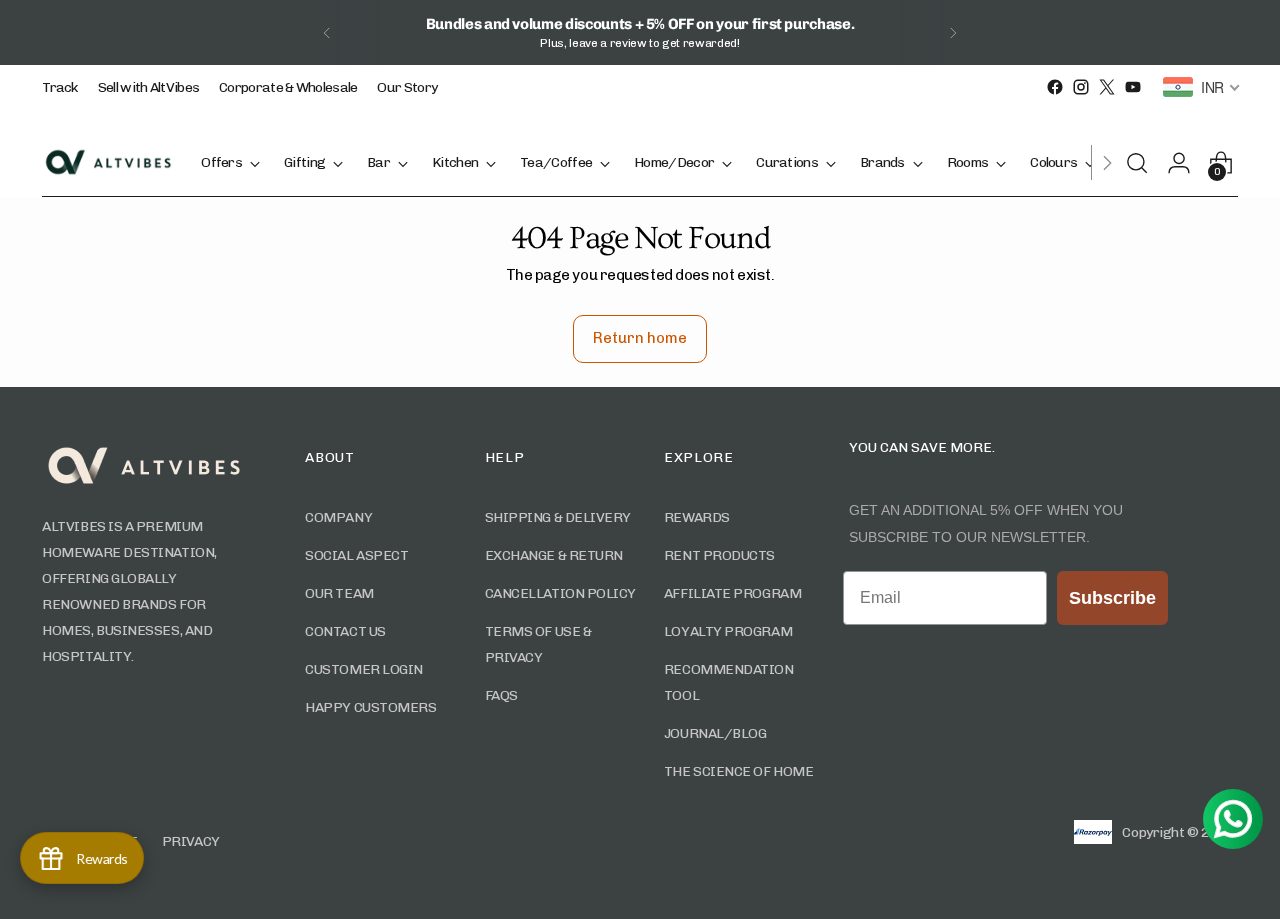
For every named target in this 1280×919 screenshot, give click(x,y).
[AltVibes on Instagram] (1081, 87)
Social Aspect (356, 555)
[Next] (953, 32)
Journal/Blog (715, 733)
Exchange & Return (554, 555)
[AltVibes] (107, 162)
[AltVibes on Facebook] (1055, 87)
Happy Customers (370, 707)
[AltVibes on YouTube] (1133, 87)
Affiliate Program (732, 593)
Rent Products (719, 555)
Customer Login (364, 669)
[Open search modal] (1143, 163)
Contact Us (345, 631)
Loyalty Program (728, 631)
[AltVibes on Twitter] (1107, 87)
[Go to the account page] (1185, 163)
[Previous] (327, 32)
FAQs (501, 695)
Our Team (339, 593)
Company (338, 517)
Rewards (697, 517)
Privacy (191, 841)
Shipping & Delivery (558, 517)
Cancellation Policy (560, 593)
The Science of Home (738, 771)
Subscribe (1112, 598)
